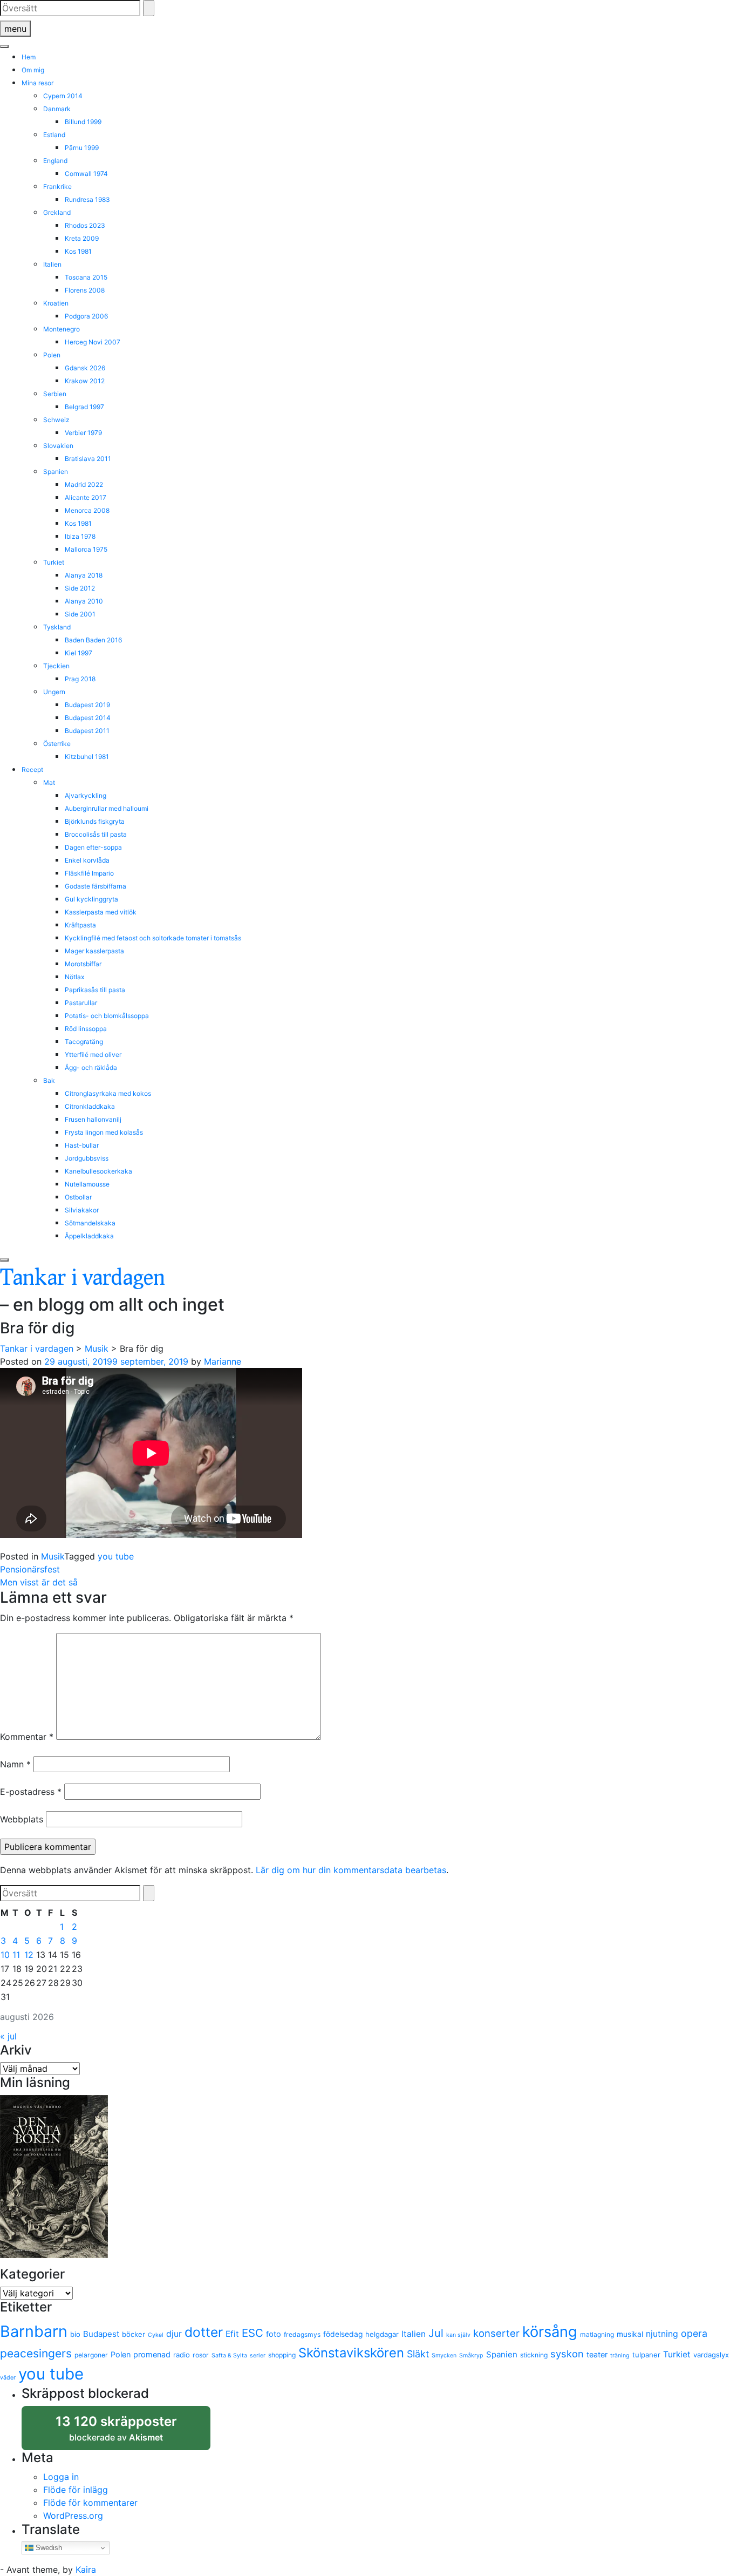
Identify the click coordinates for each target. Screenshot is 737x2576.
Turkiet (54, 562)
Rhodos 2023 (85, 225)
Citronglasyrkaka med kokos (108, 1093)
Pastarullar (81, 1003)
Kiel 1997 (79, 653)
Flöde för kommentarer (90, 2503)
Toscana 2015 (86, 277)
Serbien (55, 394)
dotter (204, 2332)
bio (75, 2334)
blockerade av (127, 2432)
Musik (53, 1556)
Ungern (54, 692)
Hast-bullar (82, 1145)
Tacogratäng (84, 1042)
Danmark (57, 109)
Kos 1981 (78, 251)
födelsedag (343, 2334)
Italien (52, 264)
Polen (52, 355)
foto (274, 2334)
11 (16, 1955)
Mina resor (37, 83)
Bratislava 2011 (88, 459)
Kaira (86, 2570)
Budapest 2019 (87, 705)
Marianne (223, 1361)
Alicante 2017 (86, 497)
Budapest (101, 2334)
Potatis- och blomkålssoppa (107, 1016)
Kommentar (27, 1737)
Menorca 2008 (87, 510)
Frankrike (57, 187)
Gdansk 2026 (85, 368)
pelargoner (91, 2355)
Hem (29, 57)
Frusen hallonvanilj (93, 1119)
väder (8, 2378)
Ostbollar (78, 1197)
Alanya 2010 (84, 601)
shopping (282, 2355)
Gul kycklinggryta (91, 899)
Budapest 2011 (87, 731)
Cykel (156, 2335)
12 (29, 1955)
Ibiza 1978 (80, 536)
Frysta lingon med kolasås (104, 1132)
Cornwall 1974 (86, 174)
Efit (232, 2334)
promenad (152, 2354)
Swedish (48, 2548)
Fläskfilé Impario (89, 873)
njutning (662, 2334)
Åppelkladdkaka (89, 1236)
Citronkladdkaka (90, 1106)
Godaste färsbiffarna (95, 886)
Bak (49, 1080)
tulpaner (646, 2355)
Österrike (57, 744)
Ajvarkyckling (86, 795)
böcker (134, 2334)
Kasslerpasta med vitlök (101, 912)
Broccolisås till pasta (96, 834)
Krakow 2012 (85, 381)
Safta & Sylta (229, 2355)
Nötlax (74, 977)
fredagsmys (302, 2334)
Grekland (57, 212)
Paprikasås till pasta (95, 990)
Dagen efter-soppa (93, 847)
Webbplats (22, 1819)
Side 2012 (80, 588)
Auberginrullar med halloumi (107, 808)
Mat (49, 782)
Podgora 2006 (86, 316)
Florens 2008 (85, 290)
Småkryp (471, 2355)
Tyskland (57, 627)
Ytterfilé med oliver (93, 1055)
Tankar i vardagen (83, 1276)
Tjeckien (56, 666)
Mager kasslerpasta (94, 951)
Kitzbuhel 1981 (87, 757)
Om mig (33, 70)
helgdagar (382, 2334)
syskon (567, 2354)
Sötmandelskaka (90, 1223)
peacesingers (36, 2353)
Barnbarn (34, 2331)
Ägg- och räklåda (91, 1067)
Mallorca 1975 (86, 549)
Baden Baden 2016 (93, 640)
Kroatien (56, 303)
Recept (32, 770)
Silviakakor (82, 1210)
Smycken (444, 2355)
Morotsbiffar (83, 964)
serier (258, 2355)
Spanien (56, 472)
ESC (253, 2333)
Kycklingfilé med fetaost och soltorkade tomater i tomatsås (153, 938)
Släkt (418, 2354)
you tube (116, 1556)
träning (620, 2355)
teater (597, 2354)
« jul (8, 2036)
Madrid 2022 (84, 484)
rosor (201, 2355)
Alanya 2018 (84, 575)
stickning (534, 2355)
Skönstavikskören (351, 2353)
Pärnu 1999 (82, 148)
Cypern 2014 (63, 96)
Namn (15, 1764)
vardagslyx (711, 2355)
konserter (496, 2333)
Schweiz (56, 420)
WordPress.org (73, 2516)
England (55, 161)
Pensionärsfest (30, 1569)
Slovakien (58, 446)
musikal (630, 2334)
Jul (436, 2333)
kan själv (458, 2335)
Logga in (61, 2477)
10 (5, 1955)
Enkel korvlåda (87, 860)
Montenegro (62, 329)
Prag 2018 (80, 679)
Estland (54, 135)
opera (694, 2333)
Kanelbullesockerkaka (98, 1171)
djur (174, 2334)
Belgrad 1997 (84, 407)
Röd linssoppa (86, 1029)
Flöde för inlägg (76, 2490)
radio (182, 2355)
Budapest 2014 (88, 718)
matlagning (597, 2334)
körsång (550, 2332)
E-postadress (31, 1792)
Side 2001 (80, 614)
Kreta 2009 (82, 238)
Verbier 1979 (83, 433)
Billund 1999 (83, 122)
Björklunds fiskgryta (95, 821)
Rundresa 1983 (87, 199)
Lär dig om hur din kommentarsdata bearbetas (351, 1870)
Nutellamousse (87, 1184)
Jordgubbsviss (87, 1158)
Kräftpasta (80, 925)
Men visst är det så (39, 1582)
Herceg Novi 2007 (93, 342)
